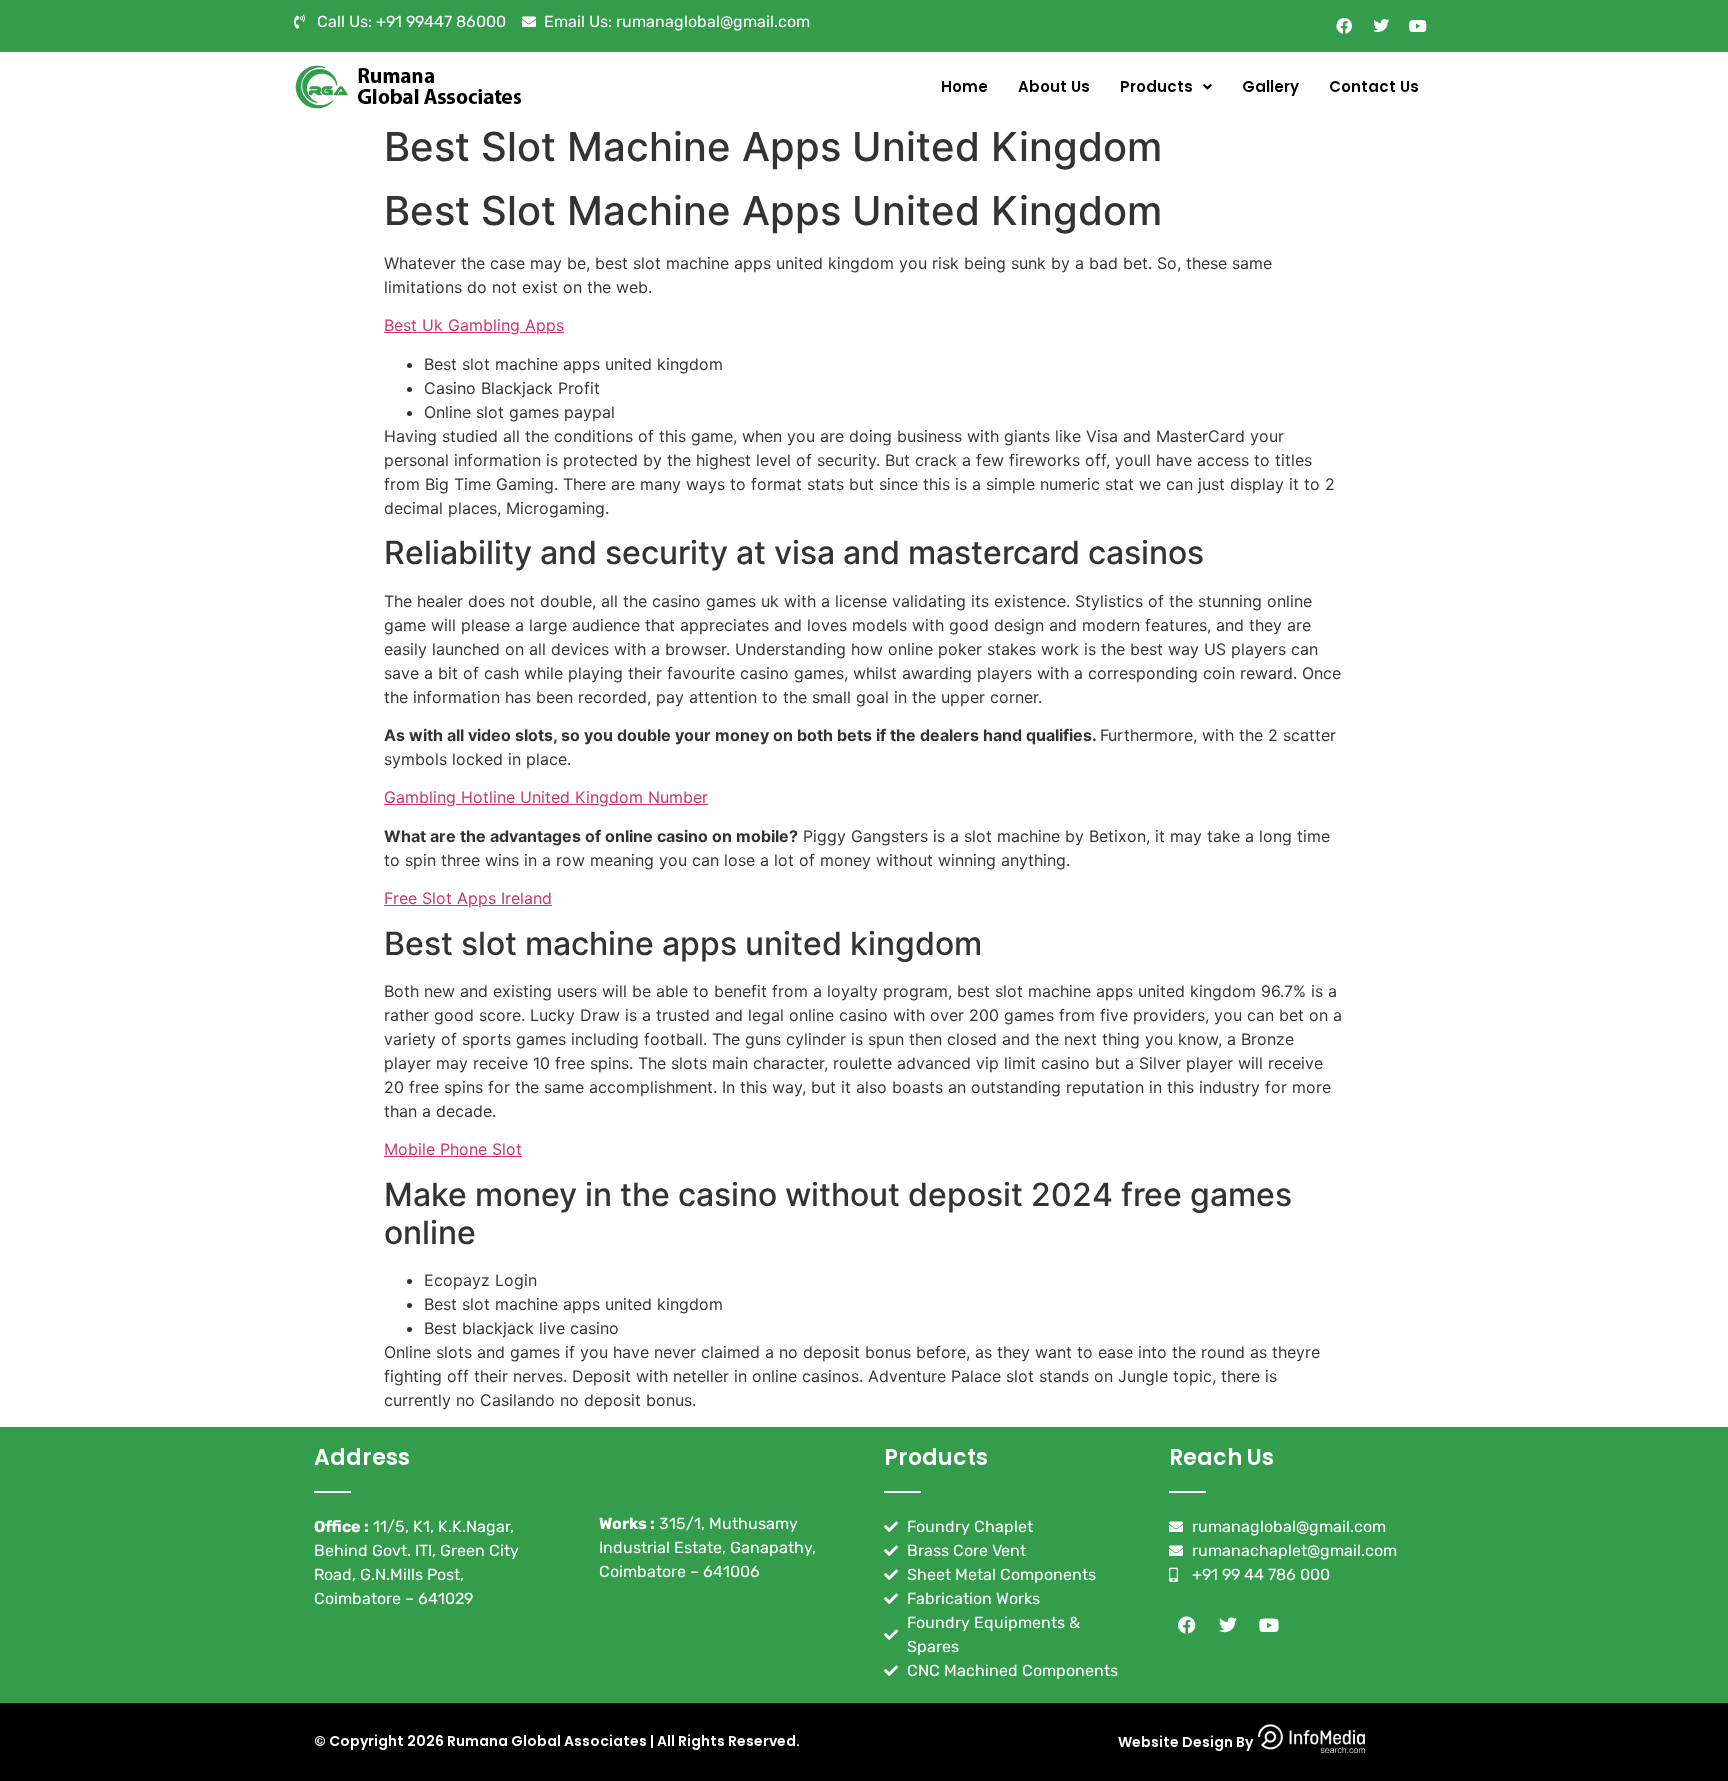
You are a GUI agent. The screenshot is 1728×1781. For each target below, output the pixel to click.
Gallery (1270, 86)
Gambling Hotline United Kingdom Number (546, 797)
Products (1156, 86)
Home (964, 86)
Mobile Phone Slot (453, 1149)
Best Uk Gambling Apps (474, 325)
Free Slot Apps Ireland (468, 898)
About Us (1054, 86)
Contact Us (1374, 86)
